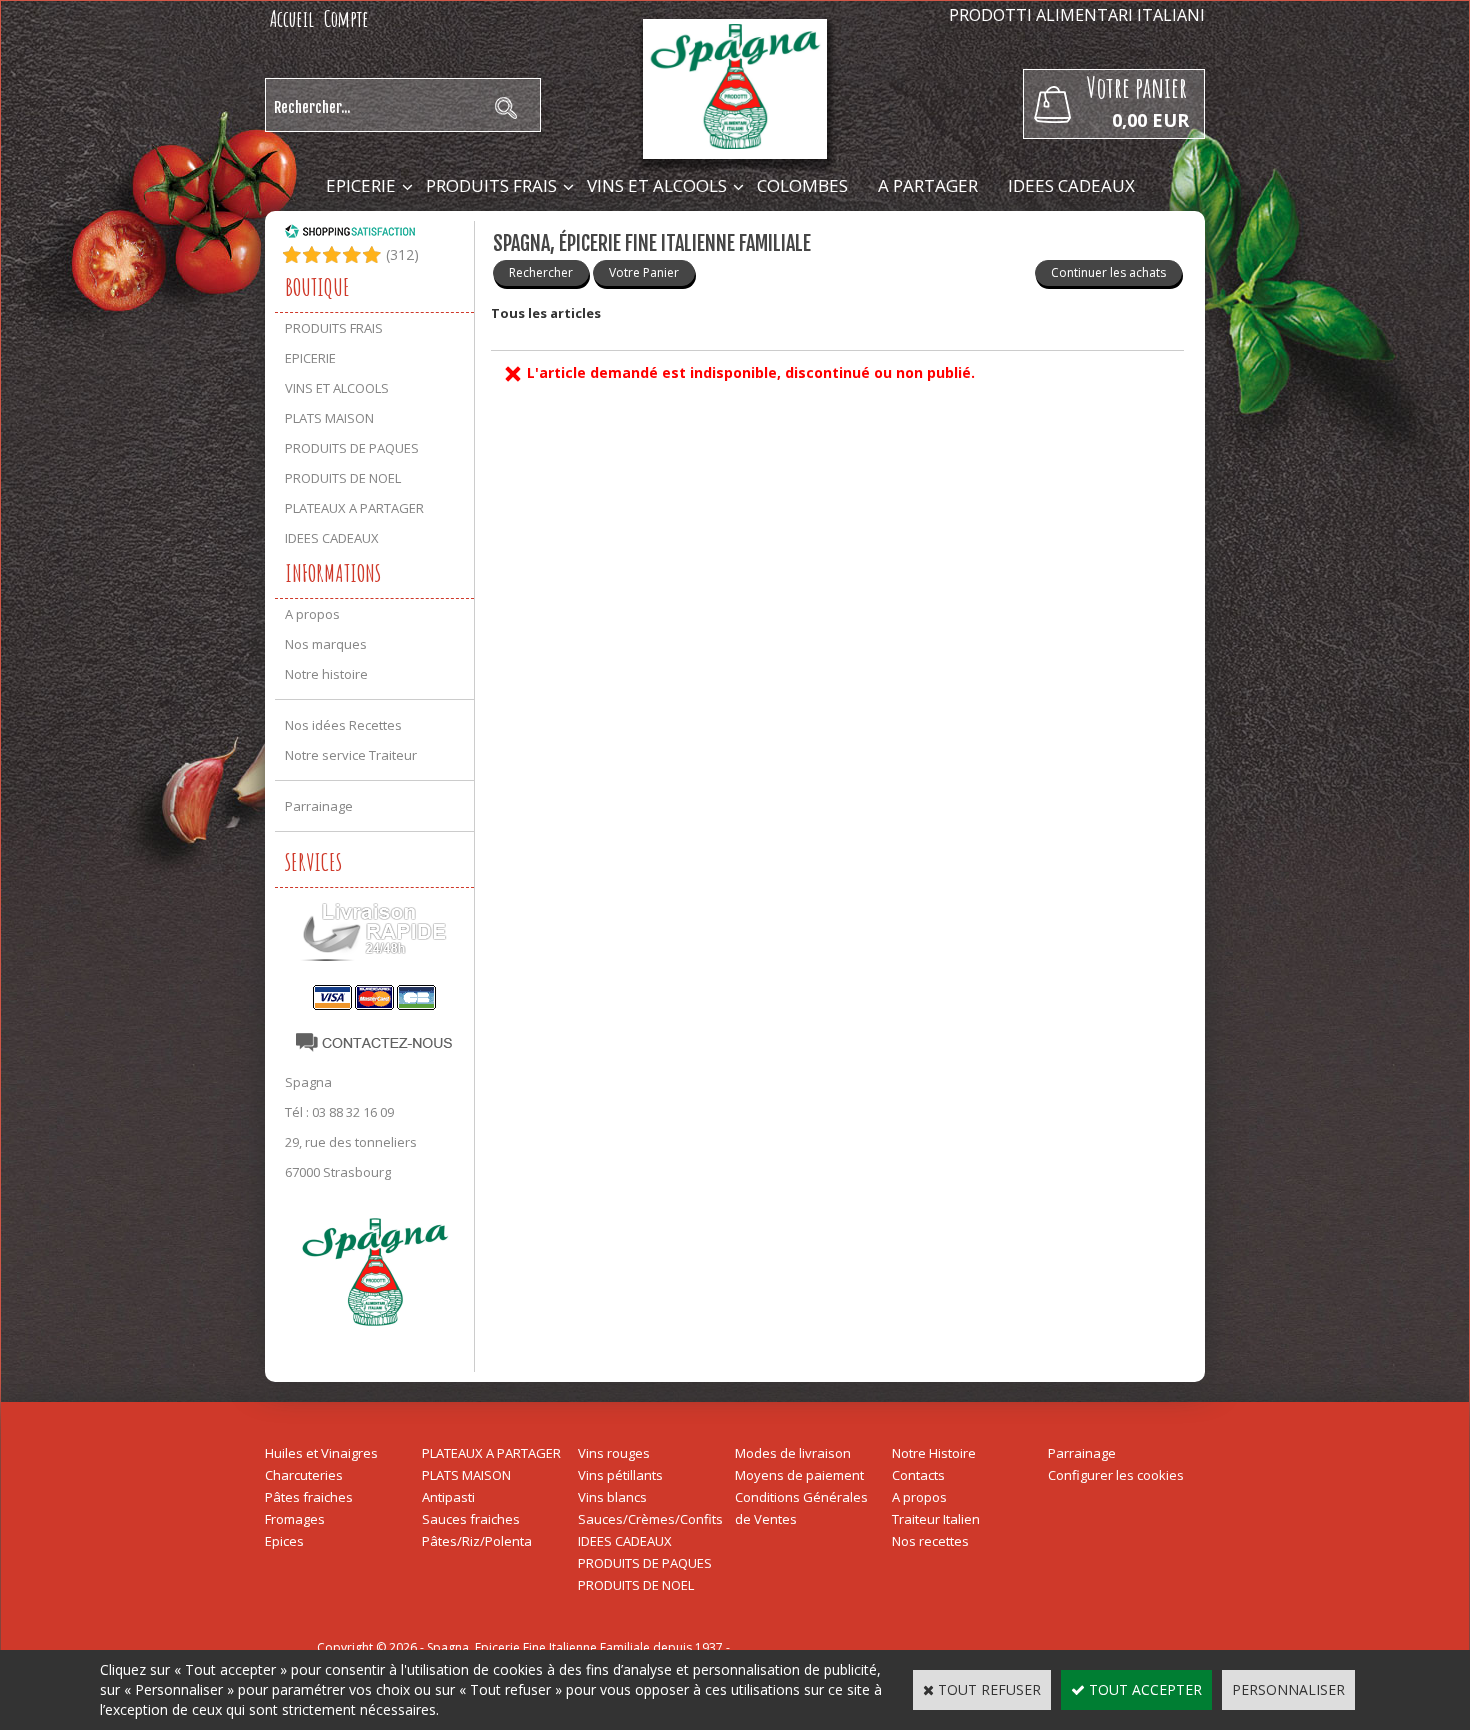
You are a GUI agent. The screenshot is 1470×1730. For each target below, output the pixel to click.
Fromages (295, 1519)
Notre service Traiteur (351, 755)
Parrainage (319, 806)
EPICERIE (361, 185)
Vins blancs (612, 1497)
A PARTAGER (928, 185)
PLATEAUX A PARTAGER (354, 508)
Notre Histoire (934, 1453)
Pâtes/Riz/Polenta (477, 1541)
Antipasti (448, 1497)
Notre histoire (326, 674)
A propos (312, 614)
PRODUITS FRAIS (491, 185)
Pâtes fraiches (309, 1497)
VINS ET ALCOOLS (657, 185)
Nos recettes (930, 1541)
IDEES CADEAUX (1071, 185)
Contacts (918, 1475)
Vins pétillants (620, 1475)
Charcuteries (304, 1475)
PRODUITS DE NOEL (343, 478)
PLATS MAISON (329, 418)
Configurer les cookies (1116, 1475)
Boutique (317, 287)
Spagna (308, 1082)
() (402, 254)
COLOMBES (802, 185)
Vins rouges (614, 1453)
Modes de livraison (793, 1453)
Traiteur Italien (936, 1519)
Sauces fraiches (471, 1519)
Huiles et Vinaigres (321, 1453)
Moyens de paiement (799, 1475)
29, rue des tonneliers (351, 1142)
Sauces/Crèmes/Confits (650, 1519)
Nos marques (326, 644)
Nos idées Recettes (343, 725)
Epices (284, 1541)
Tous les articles (546, 313)
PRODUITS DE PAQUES (352, 448)
